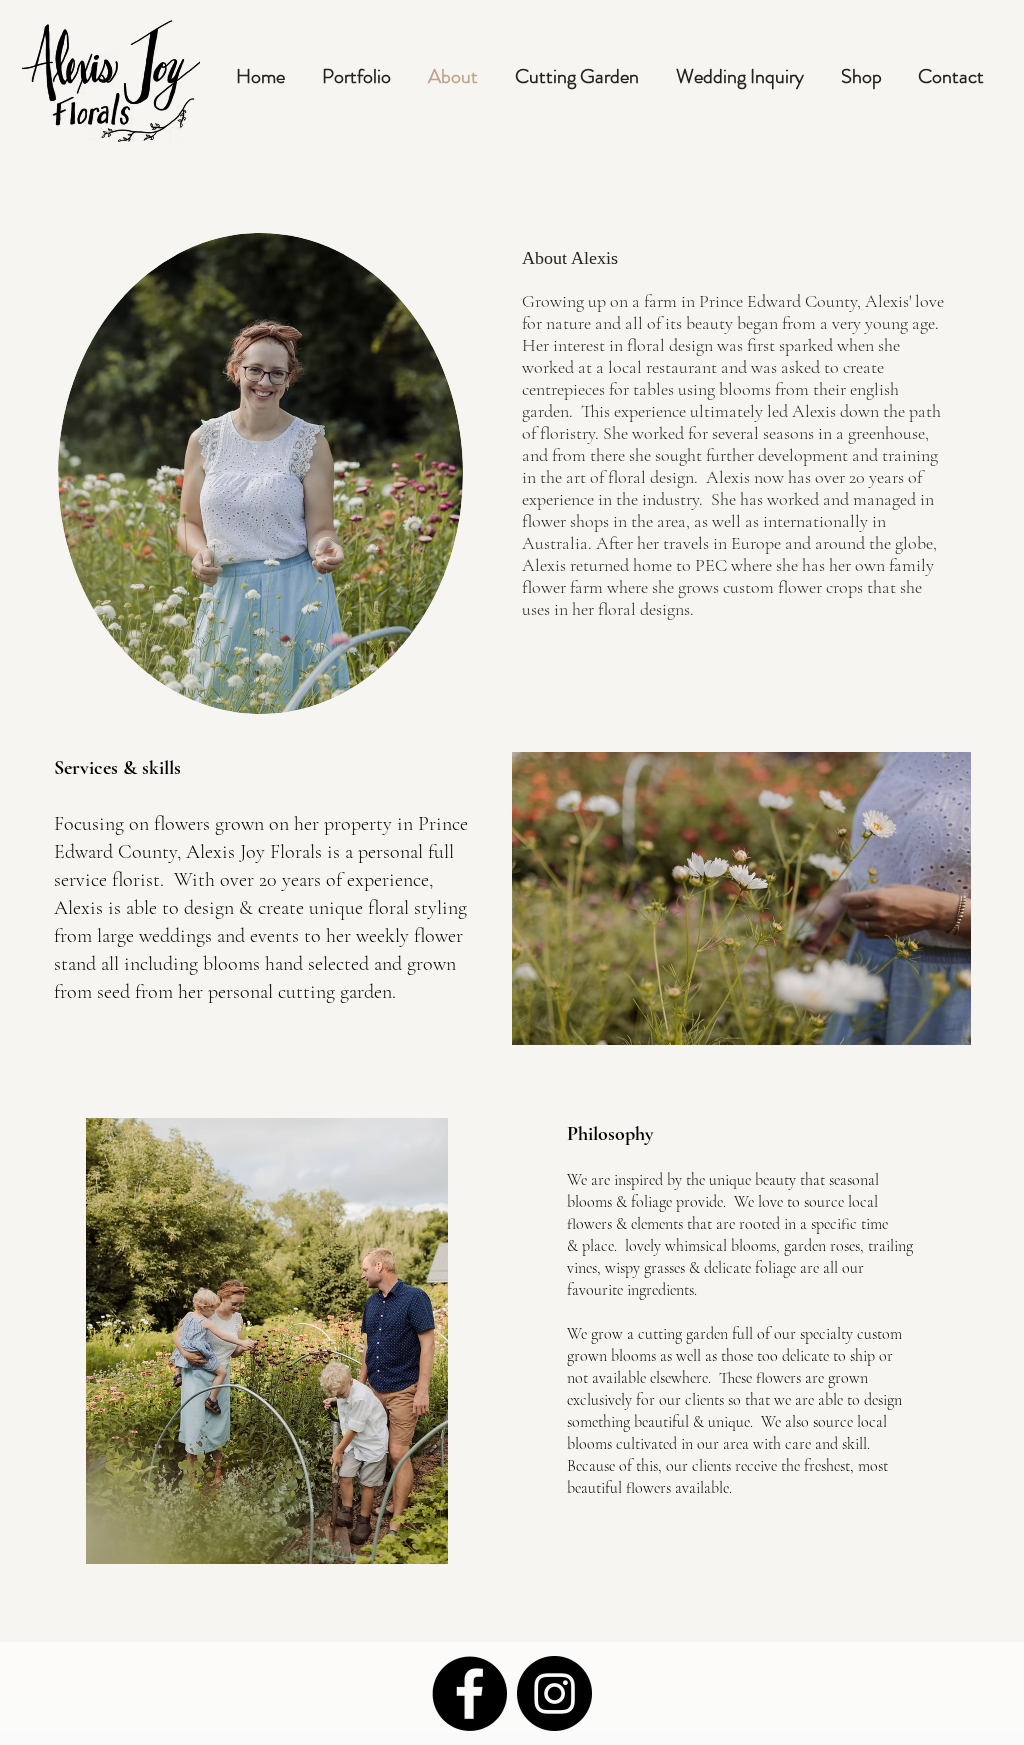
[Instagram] (554, 1693)
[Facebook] (469, 1693)
